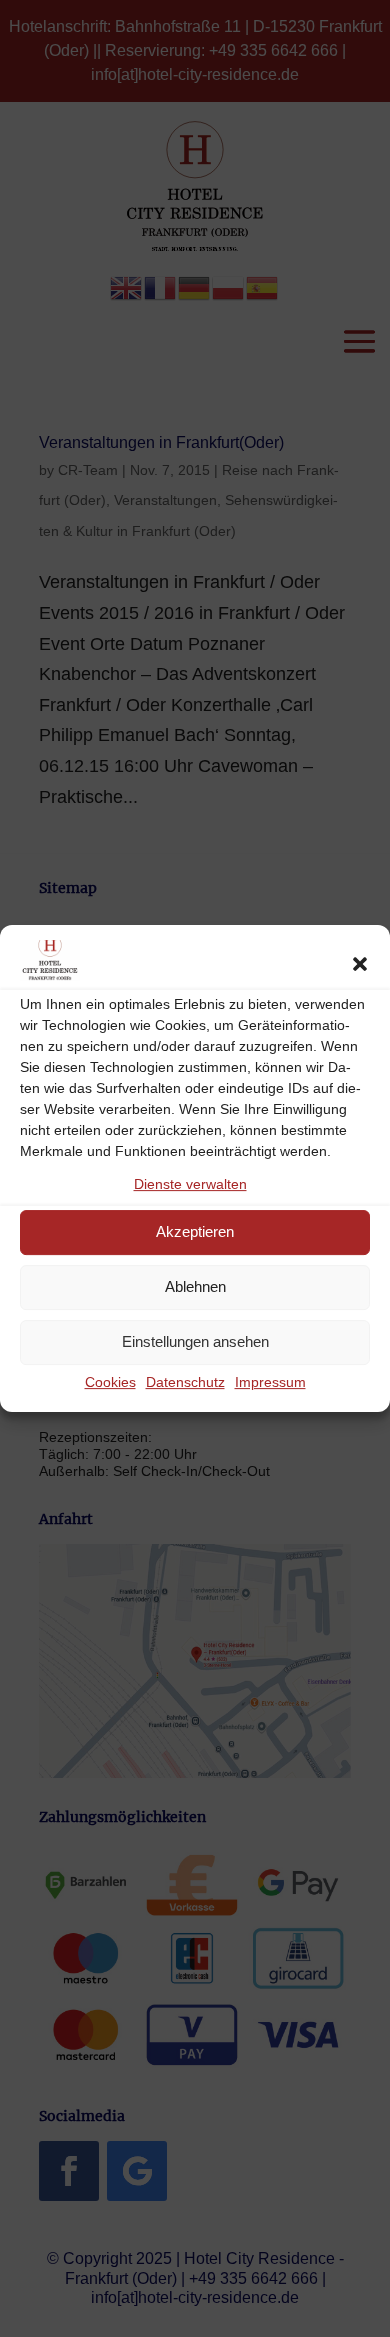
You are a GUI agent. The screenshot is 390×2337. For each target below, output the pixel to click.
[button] (360, 964)
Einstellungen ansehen (195, 1341)
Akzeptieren (195, 1231)
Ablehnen (195, 1286)
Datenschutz (185, 1382)
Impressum (270, 1382)
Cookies (110, 1382)
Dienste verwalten (190, 1184)
